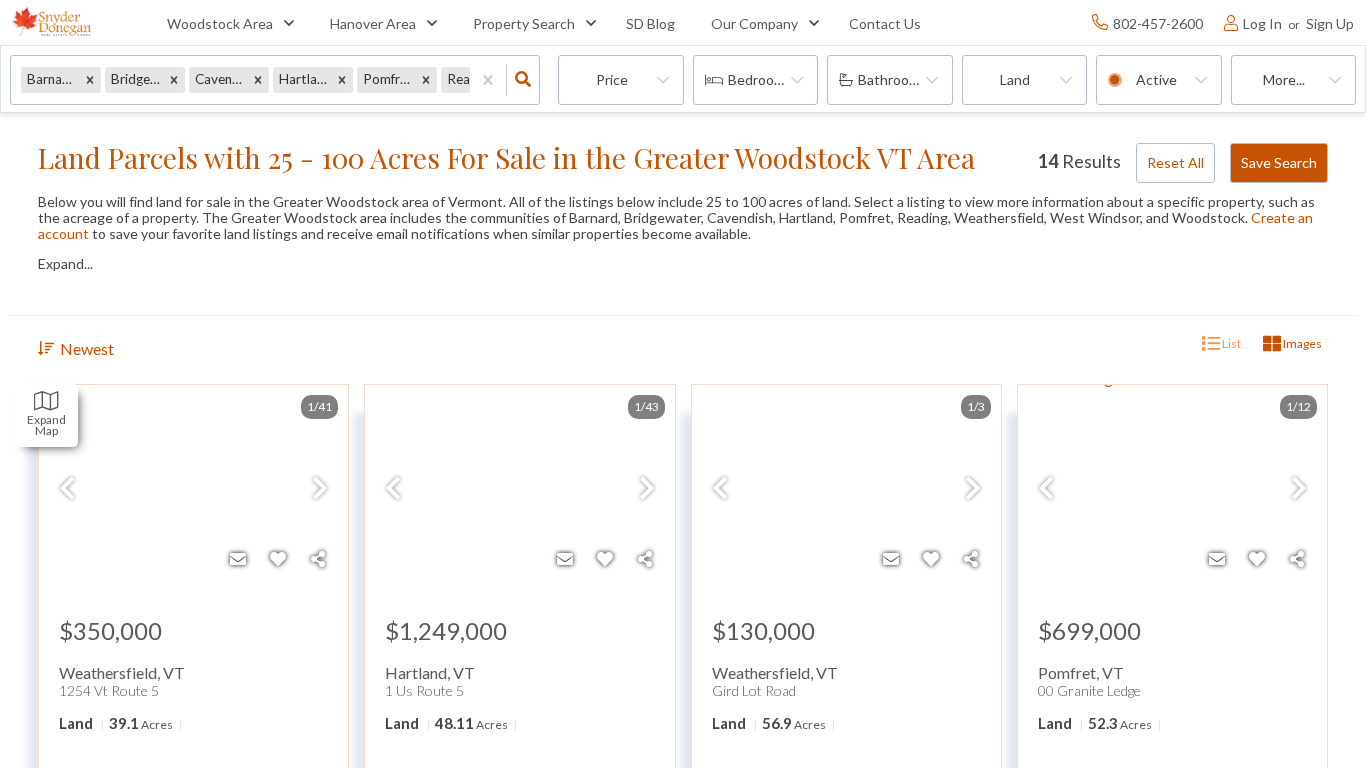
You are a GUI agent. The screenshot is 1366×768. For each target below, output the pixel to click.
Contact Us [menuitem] (885, 23)
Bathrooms (892, 79)
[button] (90, 79)
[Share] (318, 559)
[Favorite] (278, 559)
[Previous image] (67, 488)
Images (1301, 343)
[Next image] (320, 488)
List (1230, 343)
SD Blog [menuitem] (650, 23)
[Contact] (238, 559)
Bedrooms (760, 79)
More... (1284, 79)
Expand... (65, 264)
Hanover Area (373, 23)
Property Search (524, 23)
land (1015, 79)
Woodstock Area (220, 23)
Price (612, 79)
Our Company (754, 23)
